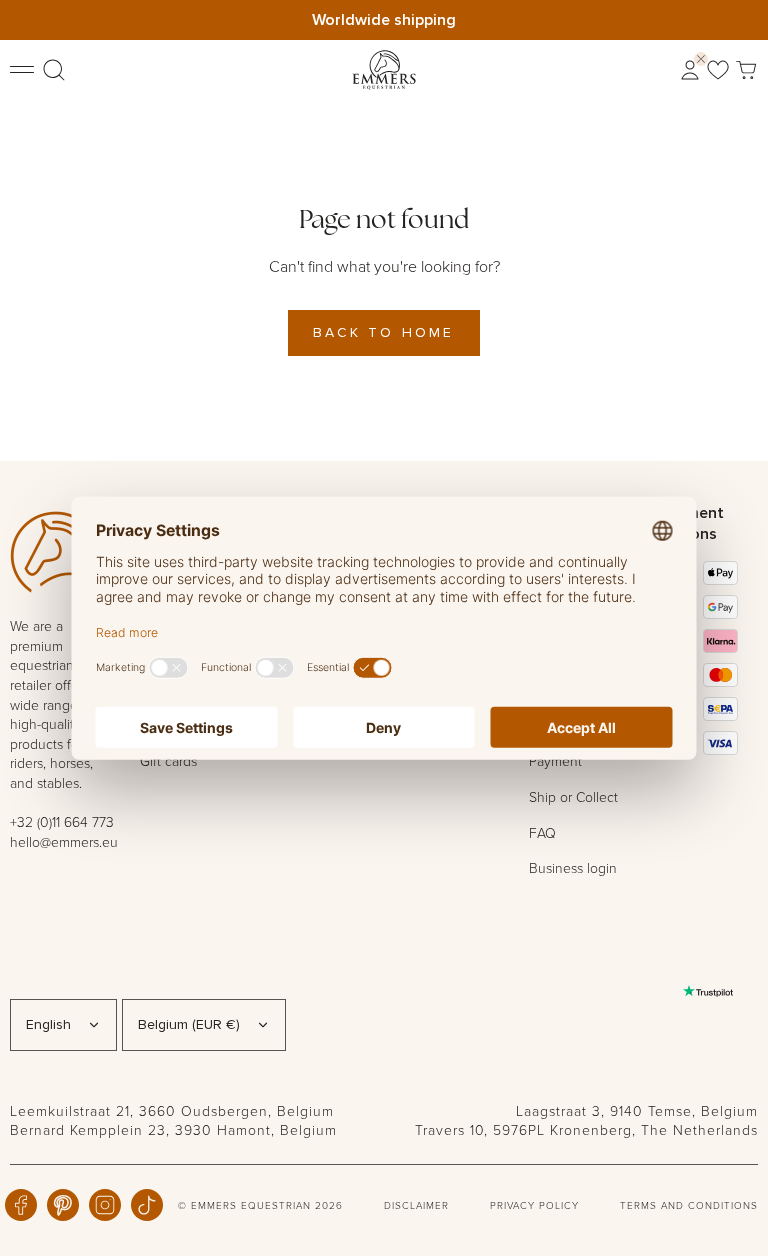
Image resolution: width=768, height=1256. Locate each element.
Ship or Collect (573, 796)
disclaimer (416, 1205)
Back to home (383, 332)
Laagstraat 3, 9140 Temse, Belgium (637, 1110)
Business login (573, 867)
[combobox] (63, 1025)
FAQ (542, 832)
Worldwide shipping (384, 19)
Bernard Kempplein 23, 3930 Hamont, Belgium (173, 1129)
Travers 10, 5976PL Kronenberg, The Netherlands (586, 1129)
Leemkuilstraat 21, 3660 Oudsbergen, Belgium (172, 1110)
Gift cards (168, 760)
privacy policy (534, 1205)
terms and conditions (689, 1205)
